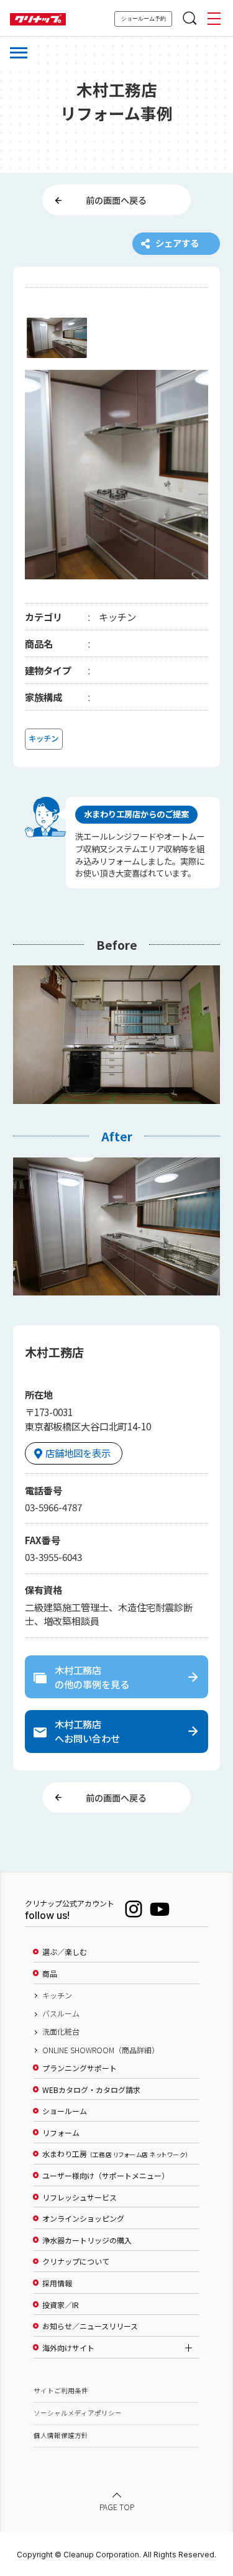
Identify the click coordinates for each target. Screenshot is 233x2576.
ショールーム (65, 2111)
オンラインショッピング (83, 2219)
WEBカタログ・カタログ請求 (91, 2090)
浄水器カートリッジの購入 (87, 2240)
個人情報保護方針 (61, 2435)
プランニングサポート (80, 2068)
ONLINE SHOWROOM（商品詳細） (101, 2050)
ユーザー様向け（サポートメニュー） (106, 2176)
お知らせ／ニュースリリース (90, 2326)
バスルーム (61, 2013)
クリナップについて (76, 2261)
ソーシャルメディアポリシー (78, 2413)
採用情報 (57, 2283)
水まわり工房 (115, 2154)
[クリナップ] (38, 20)
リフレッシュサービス (80, 2197)
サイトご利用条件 (61, 2390)
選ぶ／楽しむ (65, 1952)
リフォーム (61, 2133)
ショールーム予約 (144, 19)
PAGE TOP (117, 2507)
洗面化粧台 (61, 2031)
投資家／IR (61, 2305)
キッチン (57, 1995)
